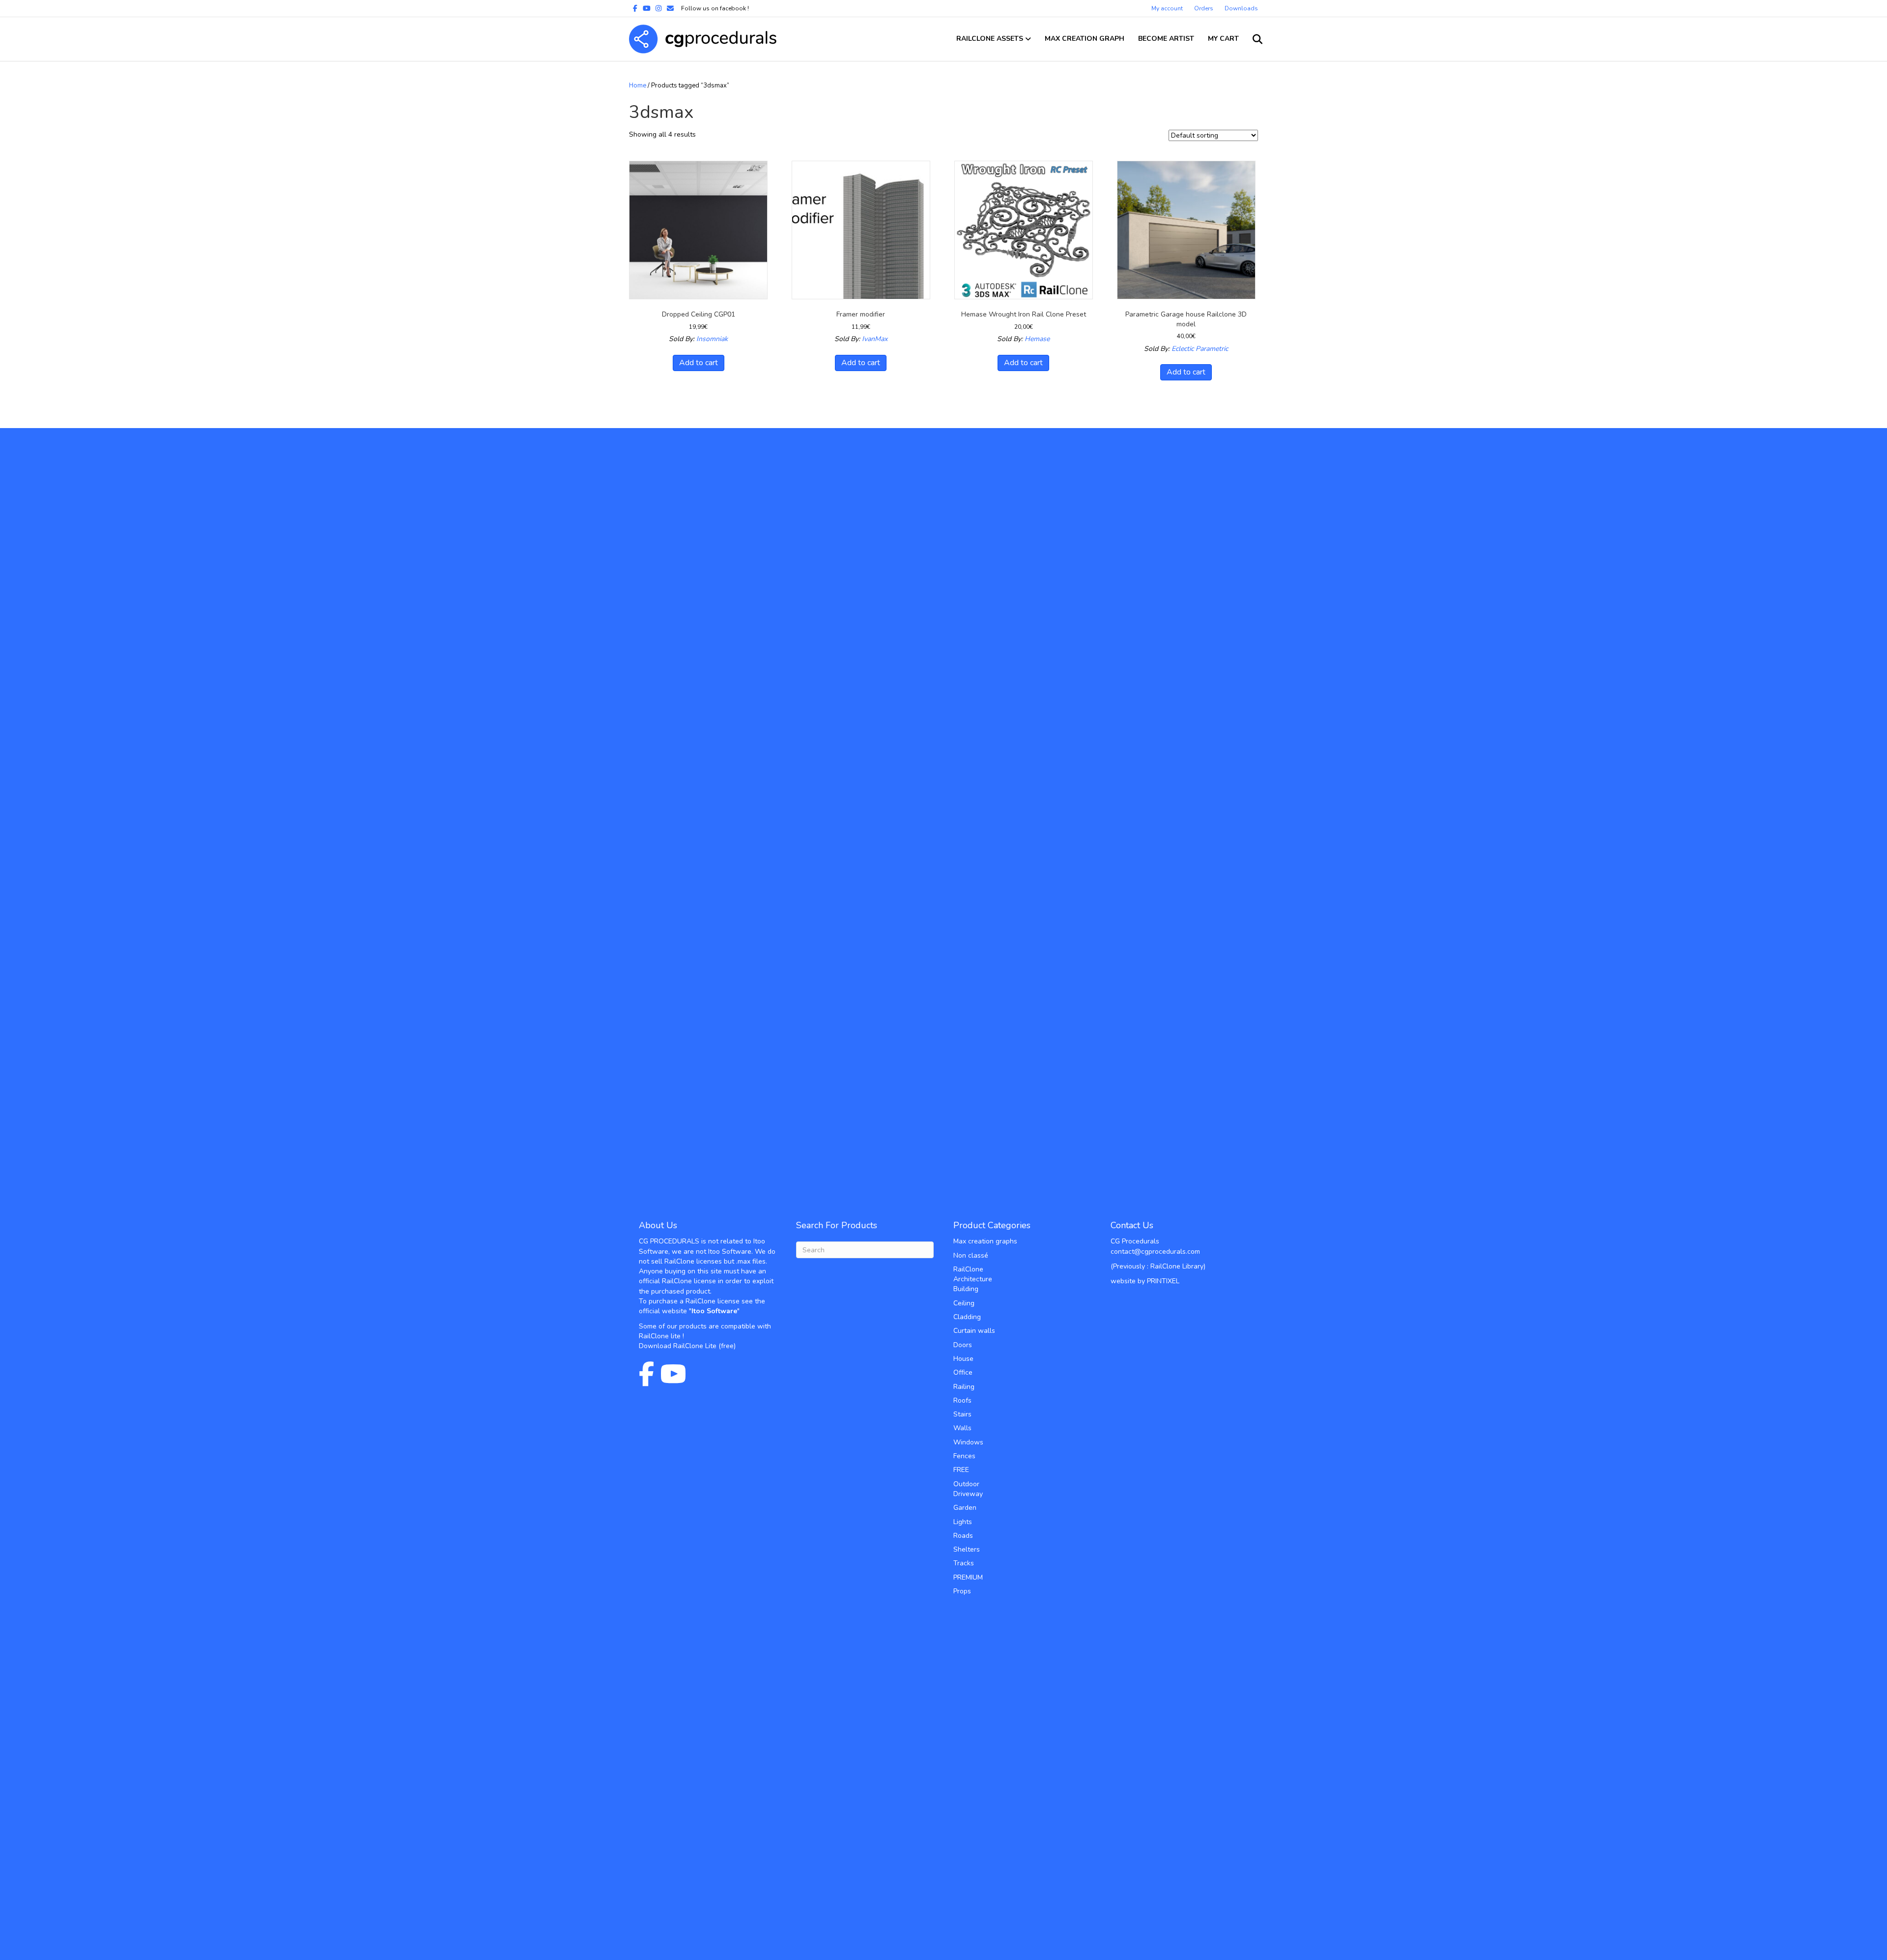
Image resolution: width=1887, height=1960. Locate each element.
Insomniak (712, 339)
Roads (963, 1536)
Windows (968, 1442)
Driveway (968, 1494)
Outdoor (966, 1484)
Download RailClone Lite (678, 1346)
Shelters (967, 1549)
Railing (964, 1387)
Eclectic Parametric (1200, 349)
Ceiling (964, 1303)
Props (962, 1591)
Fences (964, 1456)
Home (638, 86)
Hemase (1037, 339)
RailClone (968, 1269)
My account (1167, 8)
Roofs (962, 1400)
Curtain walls (974, 1331)
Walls (962, 1428)
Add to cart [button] (699, 363)
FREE (961, 1470)
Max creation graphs (985, 1241)
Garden (965, 1508)
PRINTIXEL (1163, 1281)
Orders (1204, 8)
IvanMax (875, 339)
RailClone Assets (990, 39)
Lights (963, 1522)
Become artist (1166, 39)
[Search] (1252, 39)
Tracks (964, 1563)
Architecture (973, 1279)
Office (963, 1372)
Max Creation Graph (1085, 39)
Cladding (967, 1317)
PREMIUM (968, 1577)
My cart (1223, 39)
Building (966, 1289)
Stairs (962, 1414)
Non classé (971, 1255)
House (963, 1359)
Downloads (1241, 8)
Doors (963, 1345)
